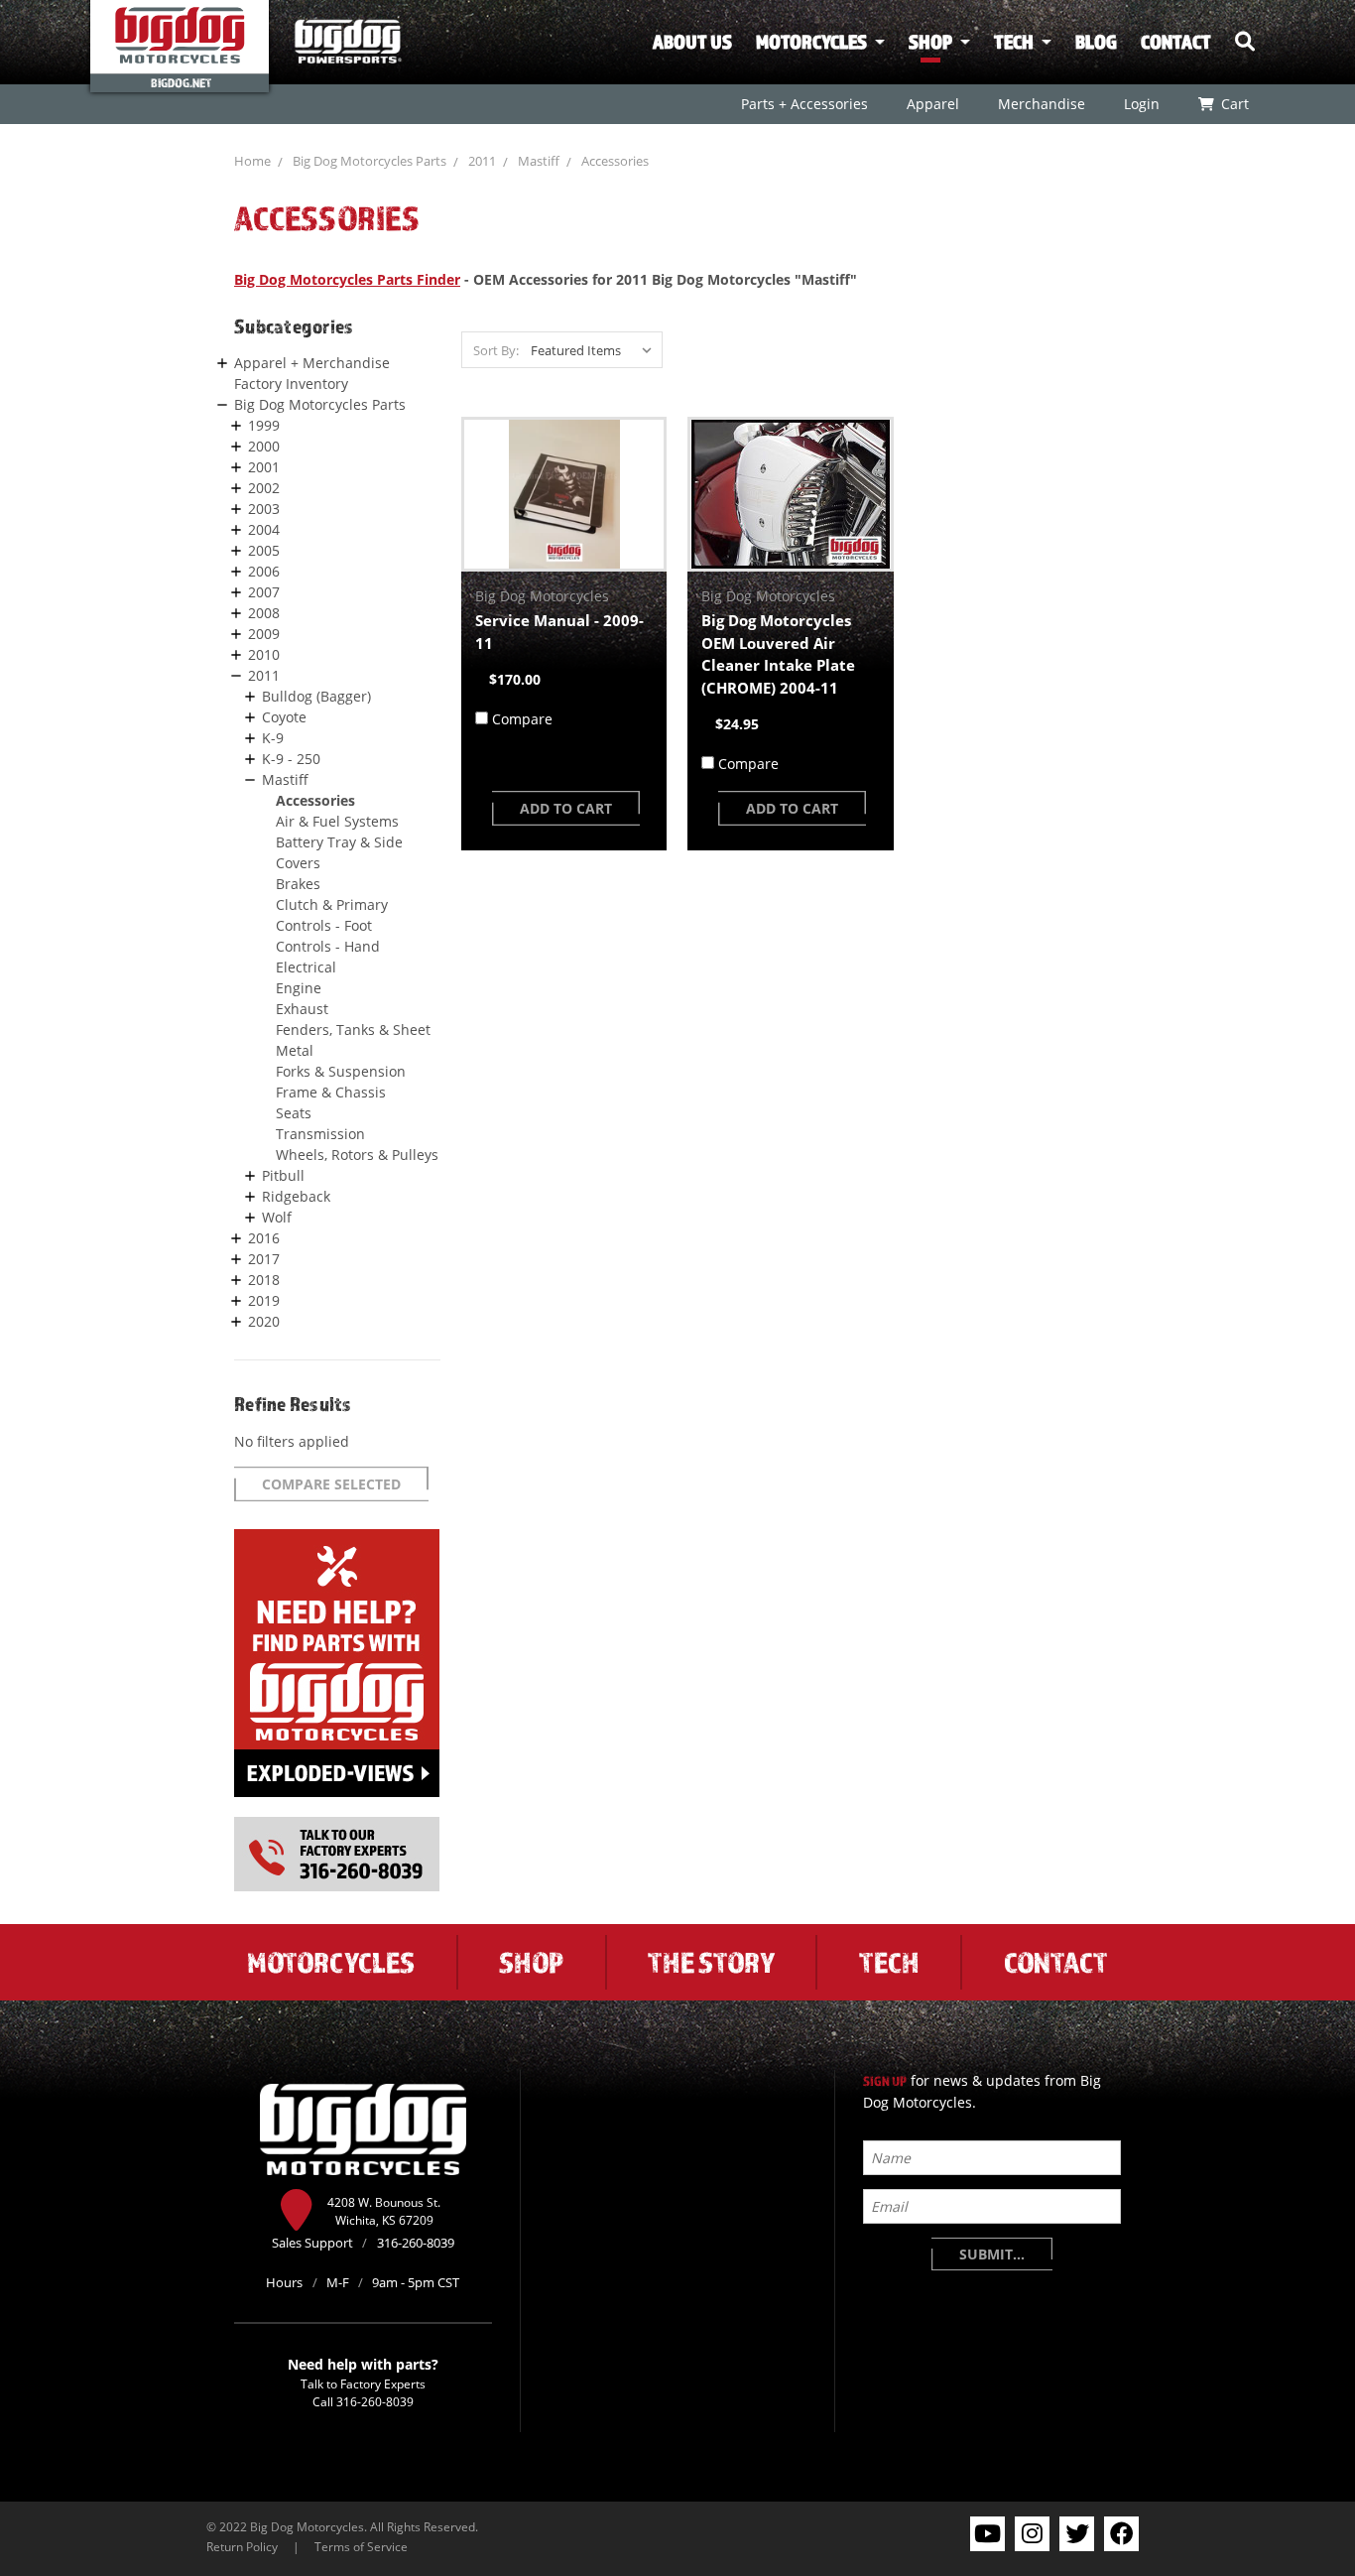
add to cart (566, 808)
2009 (264, 634)
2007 (264, 592)
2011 (482, 161)
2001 (264, 467)
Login (1141, 104)
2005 (264, 550)
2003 (264, 509)
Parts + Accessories (803, 104)
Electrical (306, 967)
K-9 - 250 (291, 759)
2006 (264, 571)
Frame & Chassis (331, 1092)
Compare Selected (331, 1484)
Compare (522, 719)
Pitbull (283, 1175)
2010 (264, 654)
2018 (264, 1280)
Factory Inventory (291, 384)
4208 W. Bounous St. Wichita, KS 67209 (384, 2211)
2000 (264, 446)
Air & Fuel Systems (337, 821)
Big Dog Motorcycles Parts (370, 161)
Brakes (298, 884)
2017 (264, 1259)
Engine (299, 988)
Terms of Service (361, 2546)
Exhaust (302, 1009)
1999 (264, 425)
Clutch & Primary (332, 904)
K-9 (273, 738)
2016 (264, 1238)
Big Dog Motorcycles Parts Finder (347, 279)
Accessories (615, 161)
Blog (1096, 42)
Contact (1176, 42)
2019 (264, 1300)
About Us (692, 42)
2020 (264, 1321)
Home (252, 161)
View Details (564, 494)
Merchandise (1041, 104)
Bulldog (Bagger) (316, 696)
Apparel (932, 104)
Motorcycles (811, 42)
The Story (711, 1962)
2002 (264, 488)
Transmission (320, 1134)
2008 (264, 613)
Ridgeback (296, 1196)
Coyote (284, 717)
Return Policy (242, 2546)
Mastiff (539, 161)
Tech (1014, 42)
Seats (294, 1113)
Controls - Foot (324, 925)
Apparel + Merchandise (312, 363)
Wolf (277, 1217)
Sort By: (496, 350)
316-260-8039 (375, 2401)
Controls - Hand (328, 946)
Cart (1234, 104)
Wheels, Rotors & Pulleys (357, 1155)
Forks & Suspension (341, 1071)
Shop (930, 42)
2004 (264, 529)
